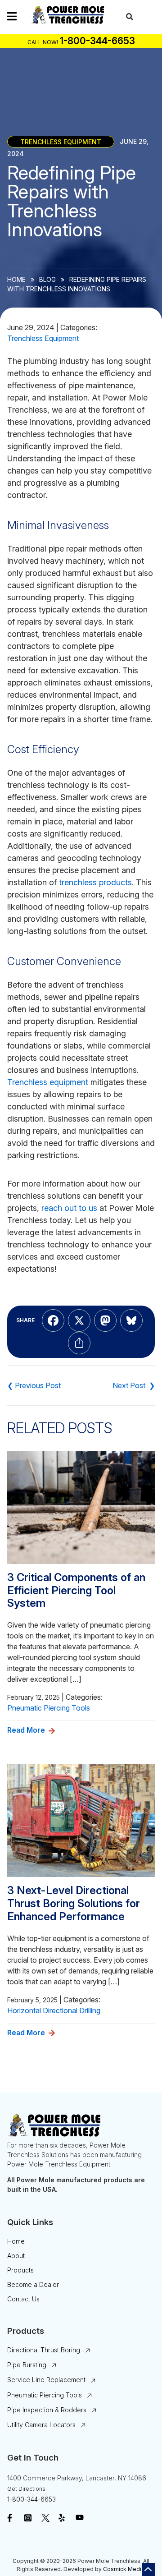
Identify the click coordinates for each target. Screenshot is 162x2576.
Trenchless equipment (48, 1082)
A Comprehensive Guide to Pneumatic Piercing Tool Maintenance (34, 1385)
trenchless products (95, 882)
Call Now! (43, 42)
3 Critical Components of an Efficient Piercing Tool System (76, 1591)
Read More (26, 1730)
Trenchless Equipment (61, 141)
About (16, 2256)
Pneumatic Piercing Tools (49, 1708)
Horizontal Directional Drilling (54, 2010)
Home (16, 279)
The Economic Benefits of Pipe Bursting (134, 1385)
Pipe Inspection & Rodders (47, 2410)
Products (20, 2270)
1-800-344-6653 (31, 2499)
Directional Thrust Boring (44, 2350)
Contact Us (23, 2299)
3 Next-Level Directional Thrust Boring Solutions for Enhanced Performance (74, 1904)
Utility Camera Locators (41, 2425)
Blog (47, 279)
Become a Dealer (33, 2284)
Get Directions (26, 2489)
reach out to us (69, 1208)
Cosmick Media (124, 2569)
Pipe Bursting (27, 2365)
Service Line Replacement (46, 2380)
